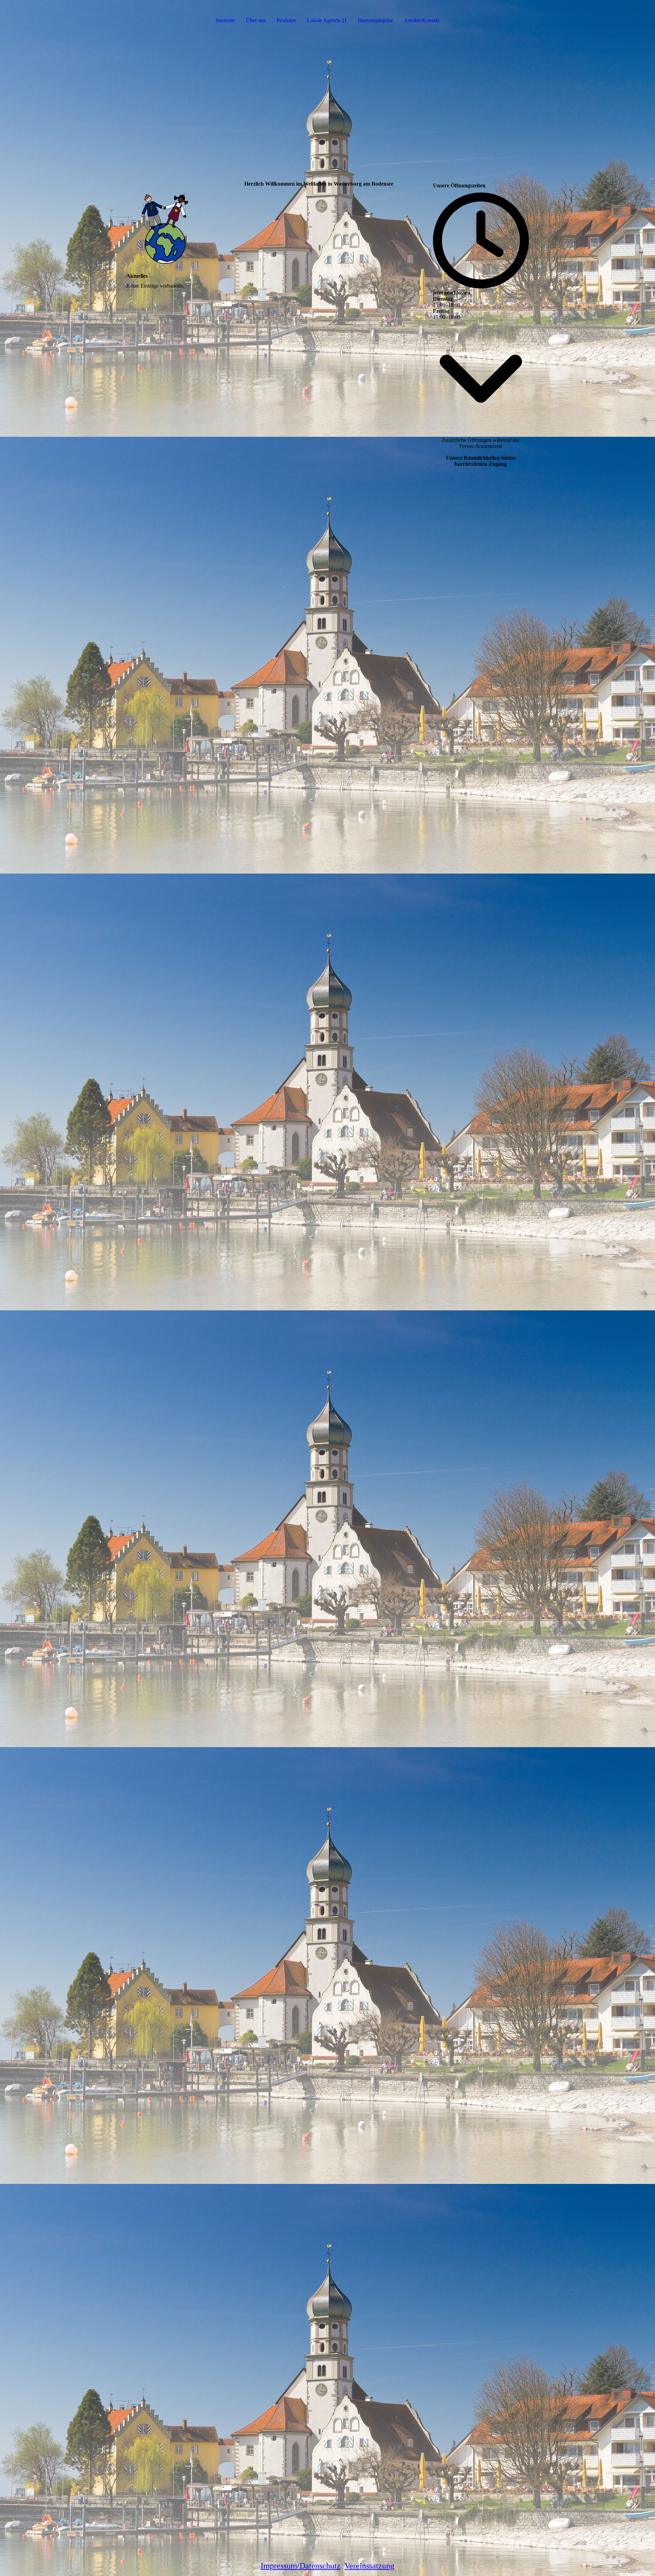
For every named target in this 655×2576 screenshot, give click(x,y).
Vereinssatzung (369, 2566)
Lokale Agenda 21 (327, 20)
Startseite (225, 20)
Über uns (256, 20)
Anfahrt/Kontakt (422, 20)
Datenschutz (320, 2566)
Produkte (286, 20)
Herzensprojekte (375, 20)
